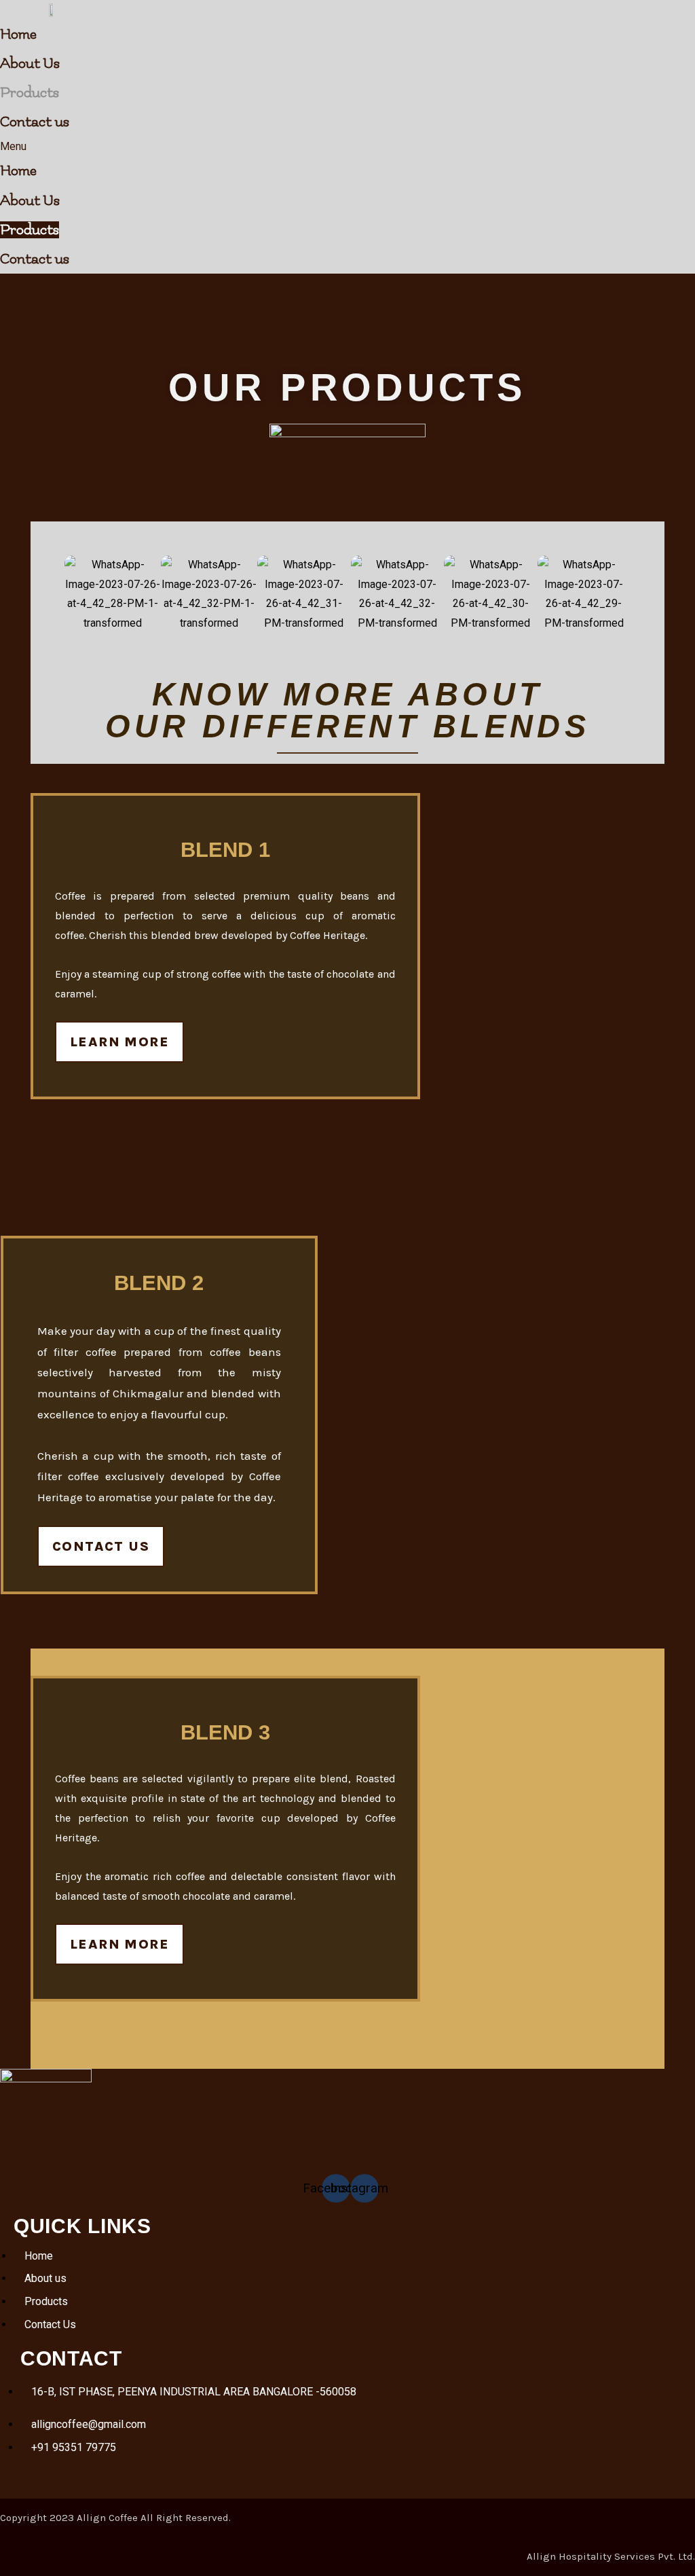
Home (18, 34)
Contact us (35, 122)
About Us (30, 63)
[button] (295, 147)
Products (30, 93)
